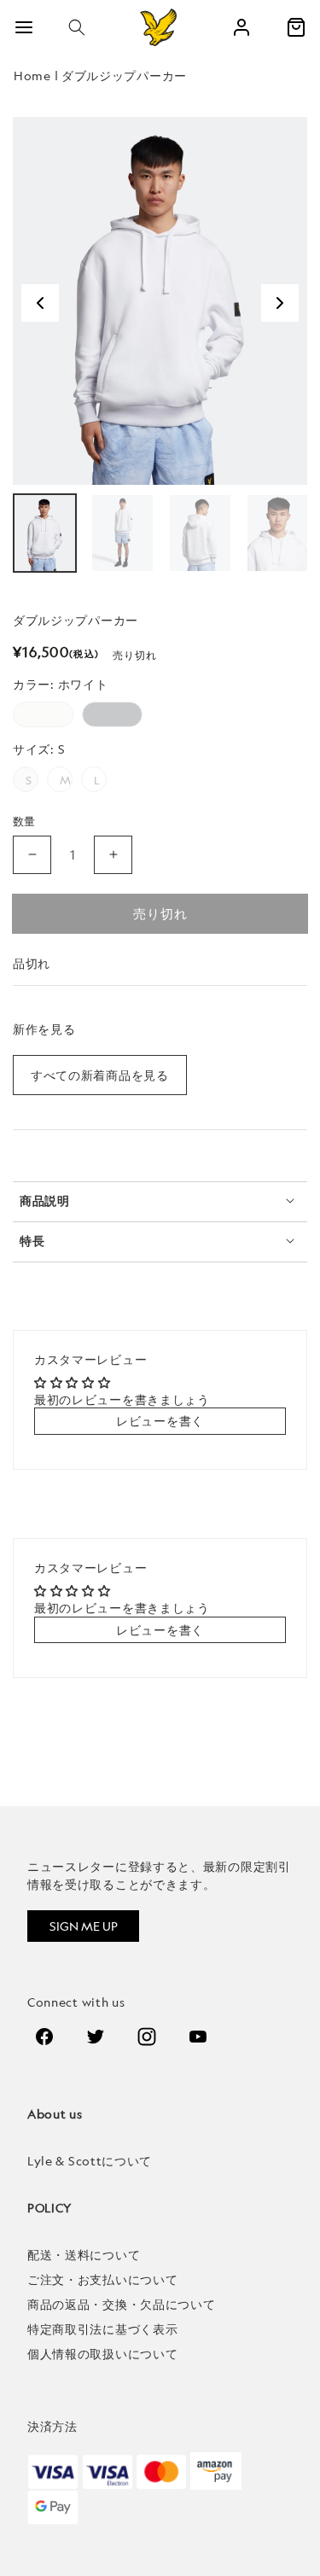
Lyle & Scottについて (90, 2161)
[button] (77, 27)
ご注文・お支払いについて (102, 2279)
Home (32, 76)
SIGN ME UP (84, 1926)
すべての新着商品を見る (100, 1075)
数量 (24, 821)
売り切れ (160, 913)
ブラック (112, 714)
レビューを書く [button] (160, 1421)
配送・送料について (84, 2255)
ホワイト (43, 714)
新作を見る (44, 1029)
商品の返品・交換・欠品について (122, 2304)
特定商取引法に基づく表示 (102, 2329)
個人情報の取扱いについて (102, 2354)
